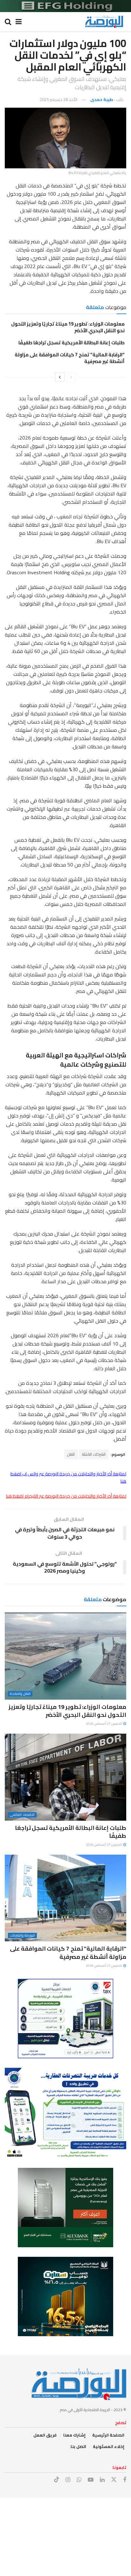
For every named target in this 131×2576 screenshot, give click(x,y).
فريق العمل (45, 2435)
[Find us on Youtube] (91, 2480)
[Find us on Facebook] (125, 2480)
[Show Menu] (19, 22)
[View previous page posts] (71, 377)
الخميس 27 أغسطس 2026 (104, 1724)
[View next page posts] (60, 377)
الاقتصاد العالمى (22, 1815)
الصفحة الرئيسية (108, 2435)
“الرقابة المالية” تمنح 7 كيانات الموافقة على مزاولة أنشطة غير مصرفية (70, 358)
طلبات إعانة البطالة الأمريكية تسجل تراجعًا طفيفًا (72, 343)
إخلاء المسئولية (109, 2446)
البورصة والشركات (22, 1935)
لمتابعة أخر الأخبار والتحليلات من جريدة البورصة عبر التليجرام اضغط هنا (66, 1496)
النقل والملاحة (20, 1694)
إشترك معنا (74, 2435)
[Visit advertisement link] (65, 6)
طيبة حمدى (102, 99)
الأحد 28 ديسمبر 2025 (59, 99)
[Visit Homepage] (104, 22)
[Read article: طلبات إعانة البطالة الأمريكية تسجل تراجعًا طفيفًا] (65, 1777)
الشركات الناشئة (94, 1454)
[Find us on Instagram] (68, 2480)
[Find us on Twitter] (114, 2480)
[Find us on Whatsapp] (79, 2480)
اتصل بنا (78, 2446)
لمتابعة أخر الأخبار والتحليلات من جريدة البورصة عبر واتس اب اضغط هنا (68, 1477)
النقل (71, 1454)
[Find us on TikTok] (57, 2480)
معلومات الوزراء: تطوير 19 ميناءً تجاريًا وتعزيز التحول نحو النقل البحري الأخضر (68, 327)
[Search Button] (8, 22)
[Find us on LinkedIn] (102, 2480)
